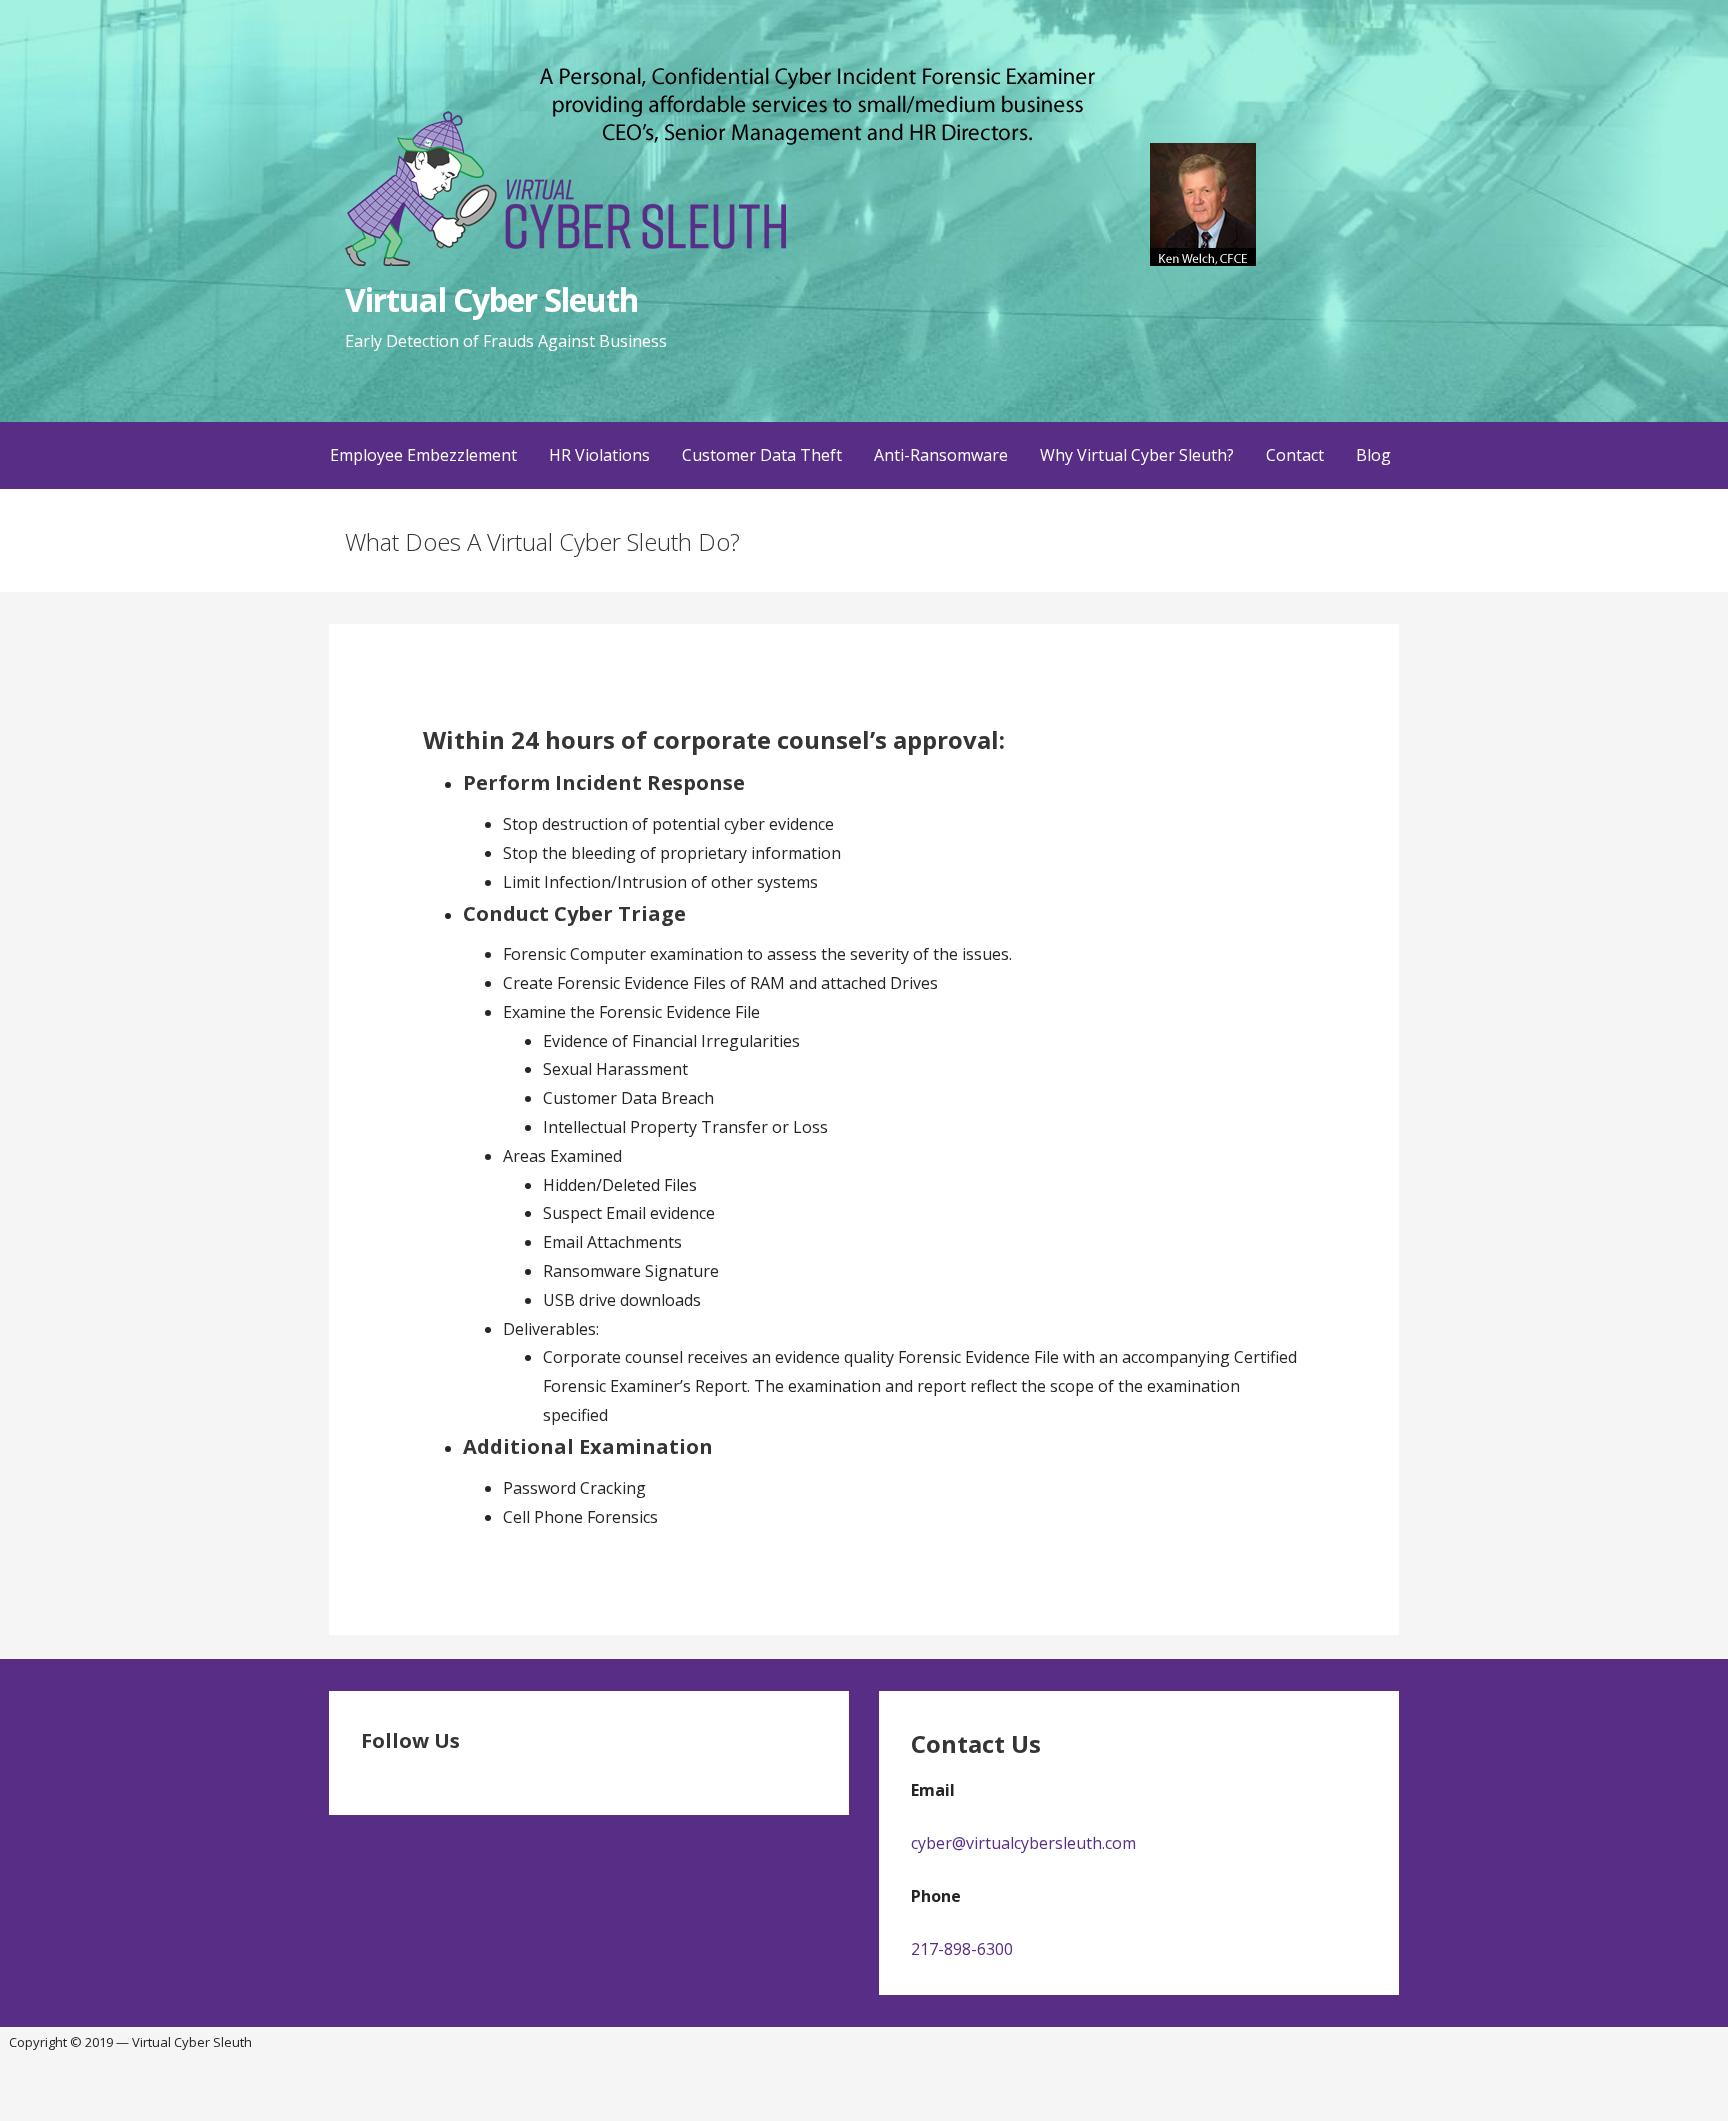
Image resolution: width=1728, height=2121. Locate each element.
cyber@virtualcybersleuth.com (1023, 1843)
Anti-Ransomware (941, 455)
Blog (1373, 455)
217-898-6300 (962, 1949)
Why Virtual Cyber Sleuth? (1137, 455)
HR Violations (599, 455)
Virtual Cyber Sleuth (491, 299)
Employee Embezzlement (423, 455)
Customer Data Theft (762, 455)
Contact (1295, 455)
